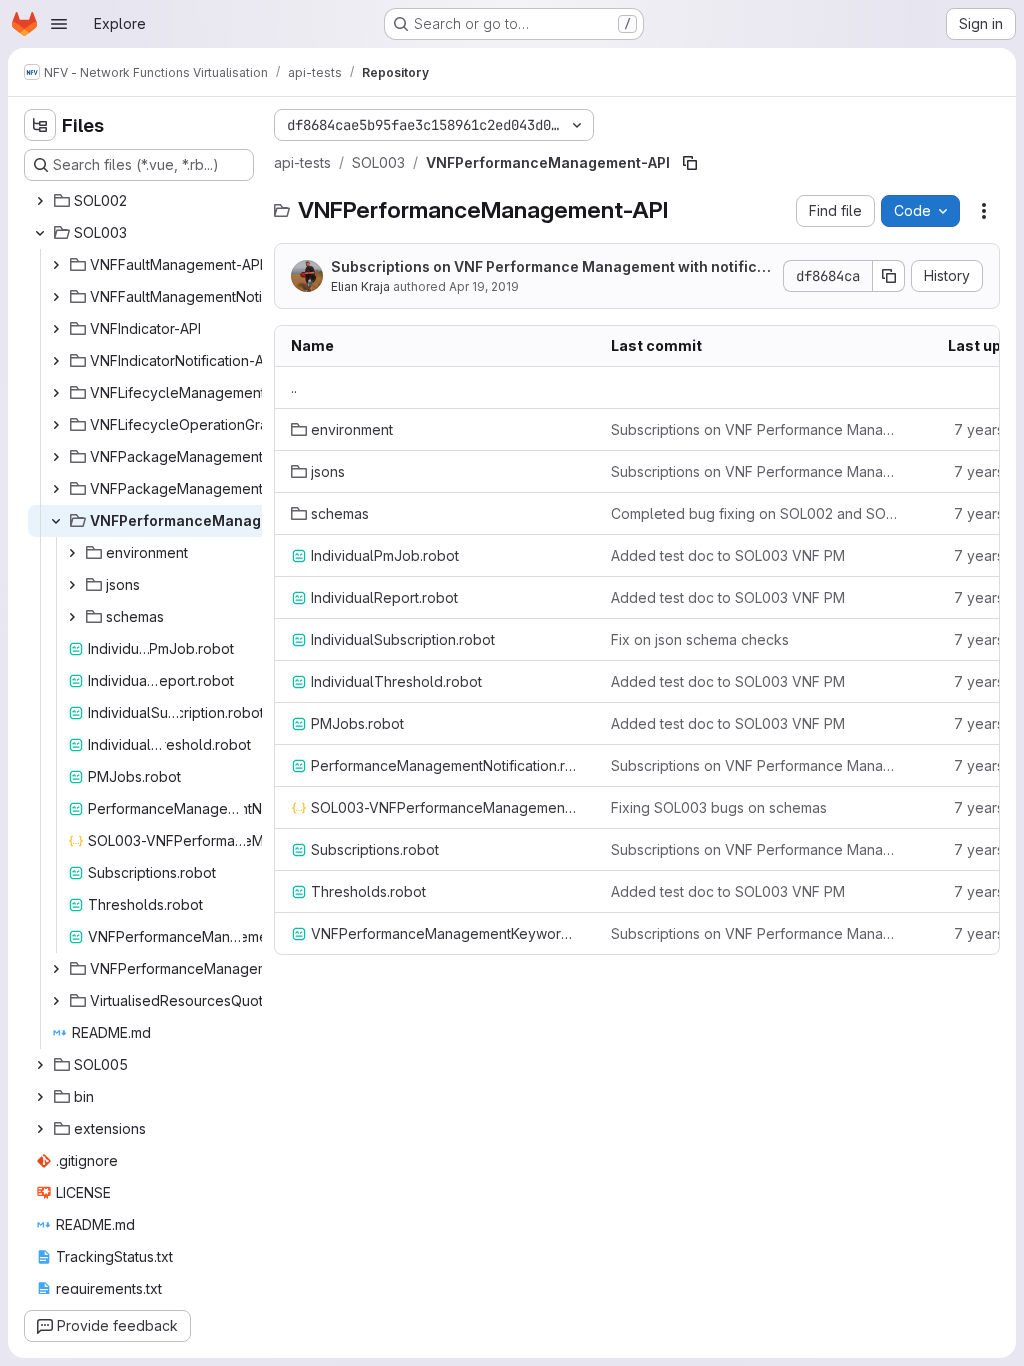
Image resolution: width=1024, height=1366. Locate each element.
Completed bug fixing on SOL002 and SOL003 (755, 513)
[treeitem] (141, 201)
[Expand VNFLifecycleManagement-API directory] (56, 393)
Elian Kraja (360, 286)
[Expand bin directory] (40, 1097)
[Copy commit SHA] (889, 276)
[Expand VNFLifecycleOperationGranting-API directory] (56, 425)
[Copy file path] (690, 163)
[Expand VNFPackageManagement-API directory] (56, 457)
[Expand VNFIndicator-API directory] (56, 329)
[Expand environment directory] (72, 553)
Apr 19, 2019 (484, 286)
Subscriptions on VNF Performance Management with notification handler (551, 267)
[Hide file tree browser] (40, 125)
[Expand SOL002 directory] (40, 201)
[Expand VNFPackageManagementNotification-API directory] (56, 489)
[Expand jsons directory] (72, 585)
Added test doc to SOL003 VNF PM (728, 555)
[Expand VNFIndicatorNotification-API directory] (56, 361)
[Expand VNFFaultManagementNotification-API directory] (56, 297)
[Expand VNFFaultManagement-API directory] (56, 265)
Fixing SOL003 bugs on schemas (719, 807)
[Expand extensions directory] (40, 1129)
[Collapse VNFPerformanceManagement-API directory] (56, 521)
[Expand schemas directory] (72, 617)
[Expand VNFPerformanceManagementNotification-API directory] (56, 969)
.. (294, 387)
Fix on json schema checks (700, 639)
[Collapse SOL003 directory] (40, 233)
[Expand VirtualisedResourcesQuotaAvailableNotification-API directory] (56, 1001)
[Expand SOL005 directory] (40, 1065)
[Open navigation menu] (59, 24)
